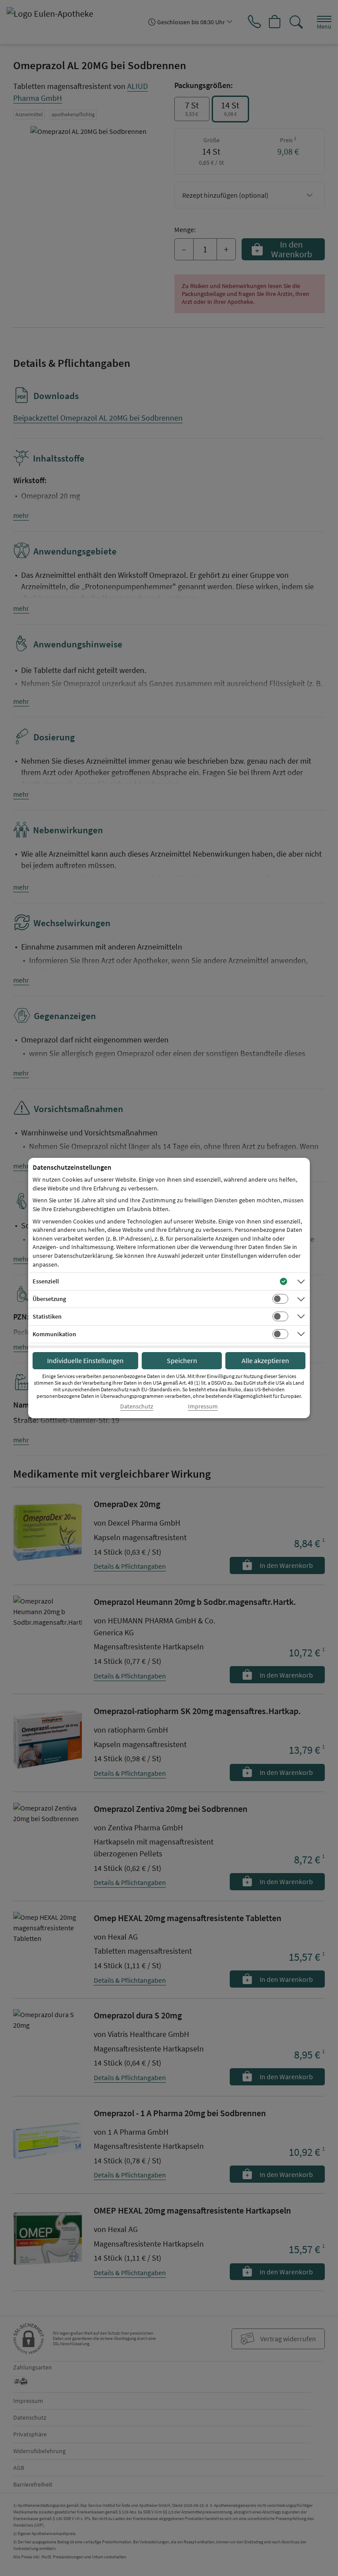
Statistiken (47, 1316)
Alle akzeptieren (265, 1360)
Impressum (203, 1406)
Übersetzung (49, 1299)
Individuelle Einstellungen (85, 1360)
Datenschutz (137, 1406)
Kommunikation (54, 1334)
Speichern (182, 1360)
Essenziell (46, 1281)
